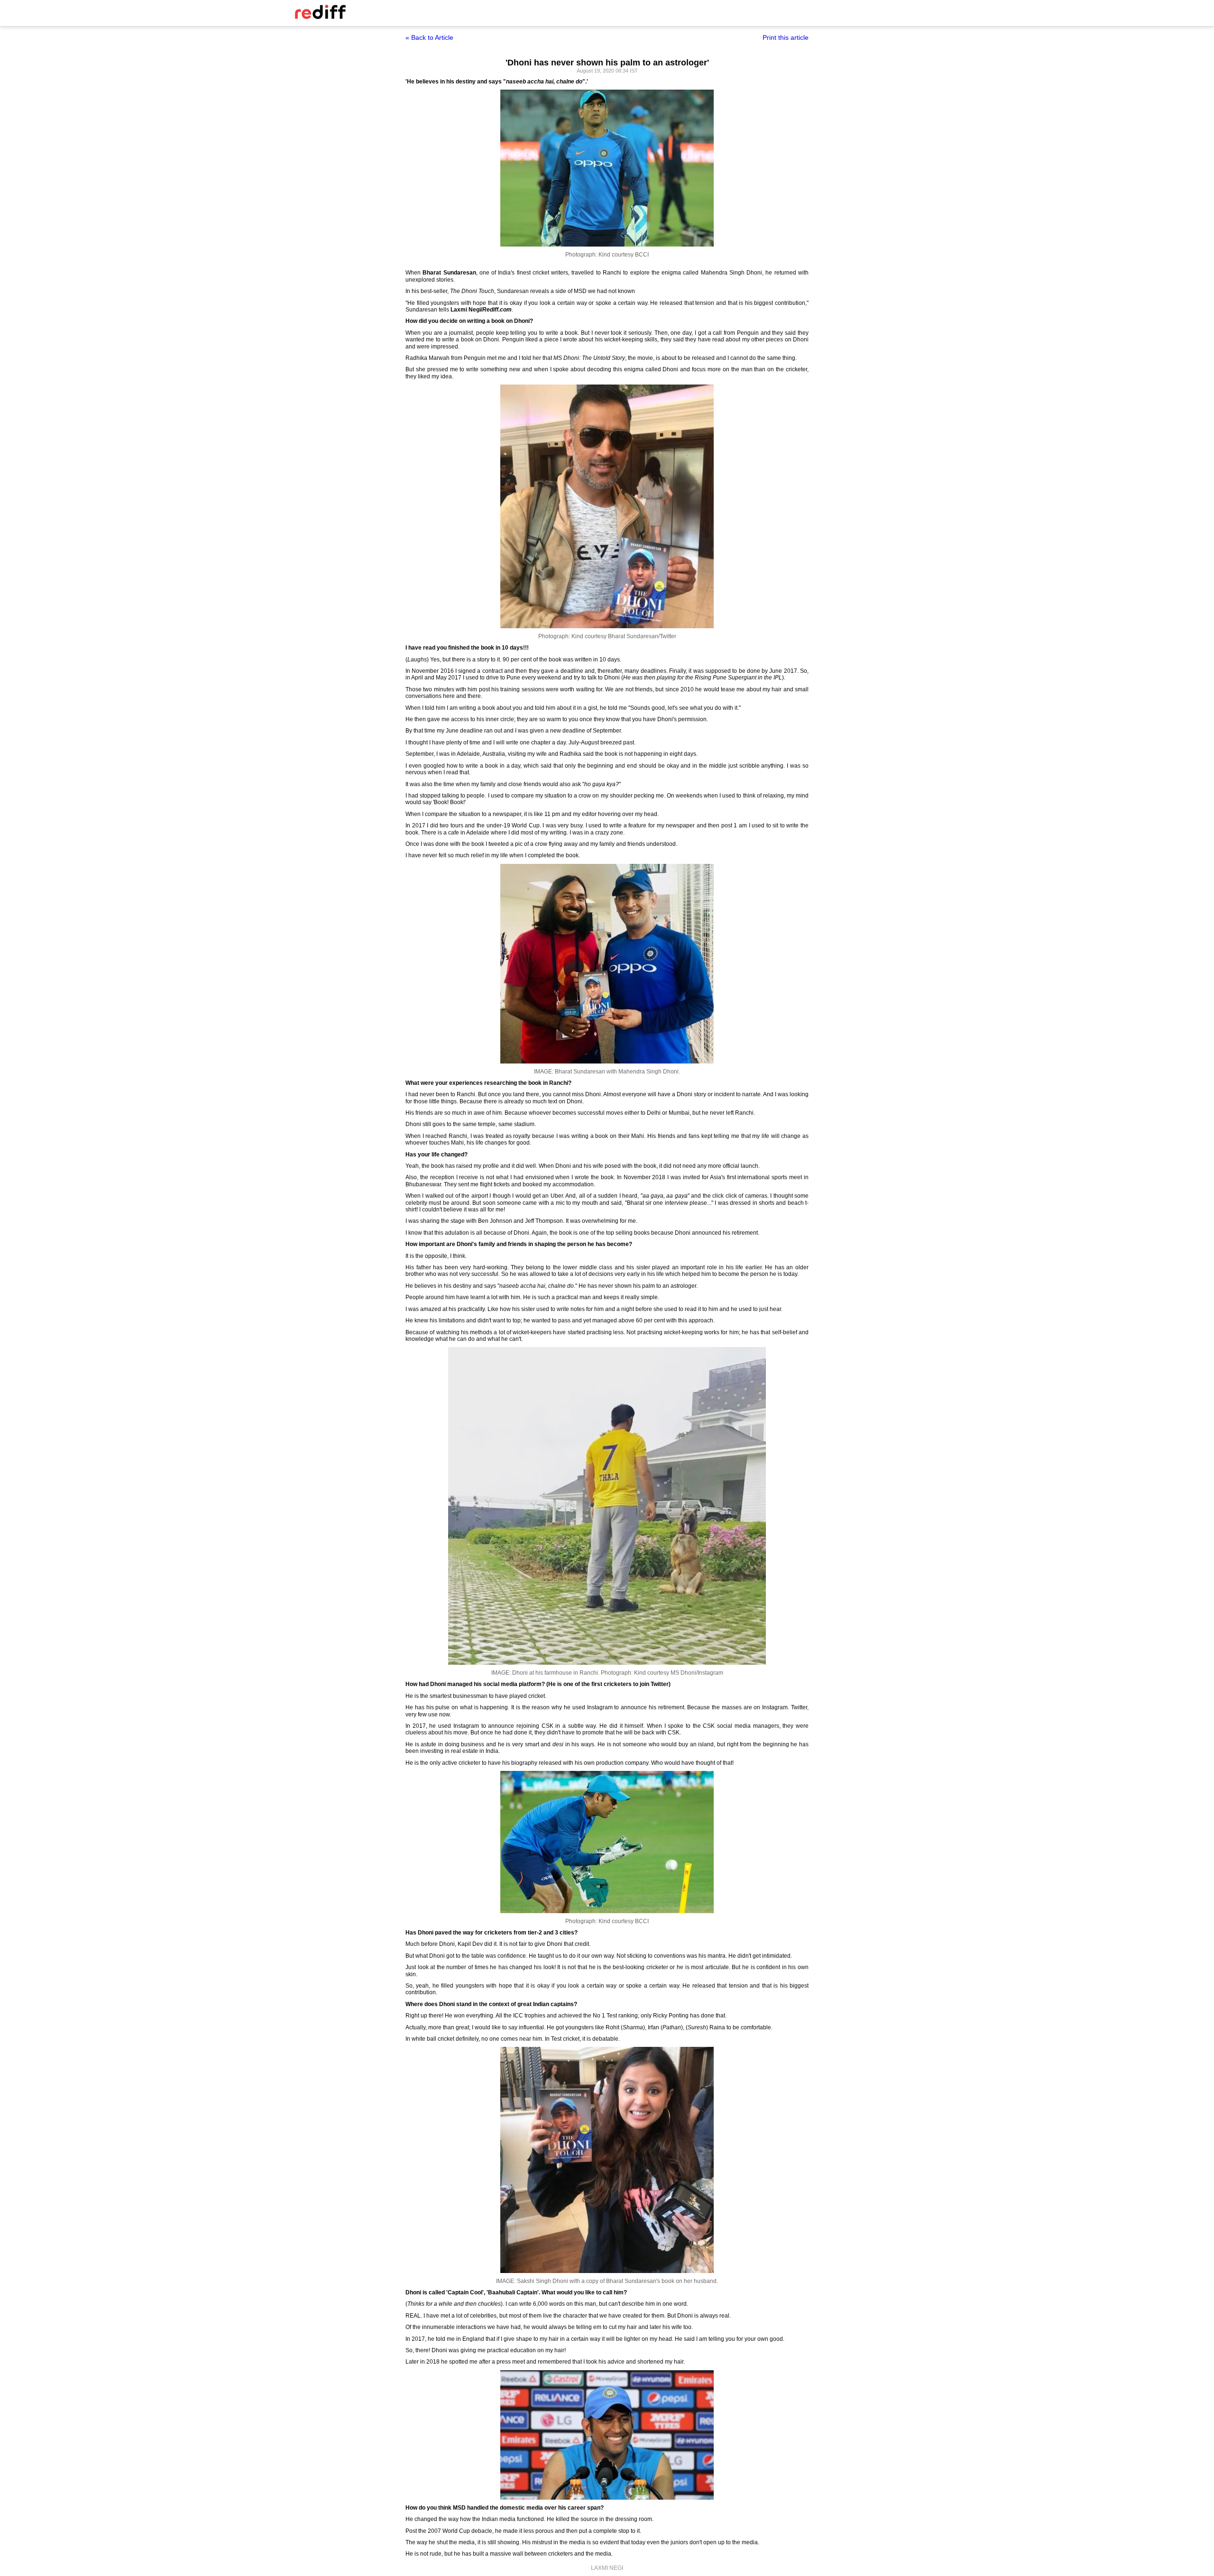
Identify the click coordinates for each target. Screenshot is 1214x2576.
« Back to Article (429, 37)
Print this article (786, 37)
